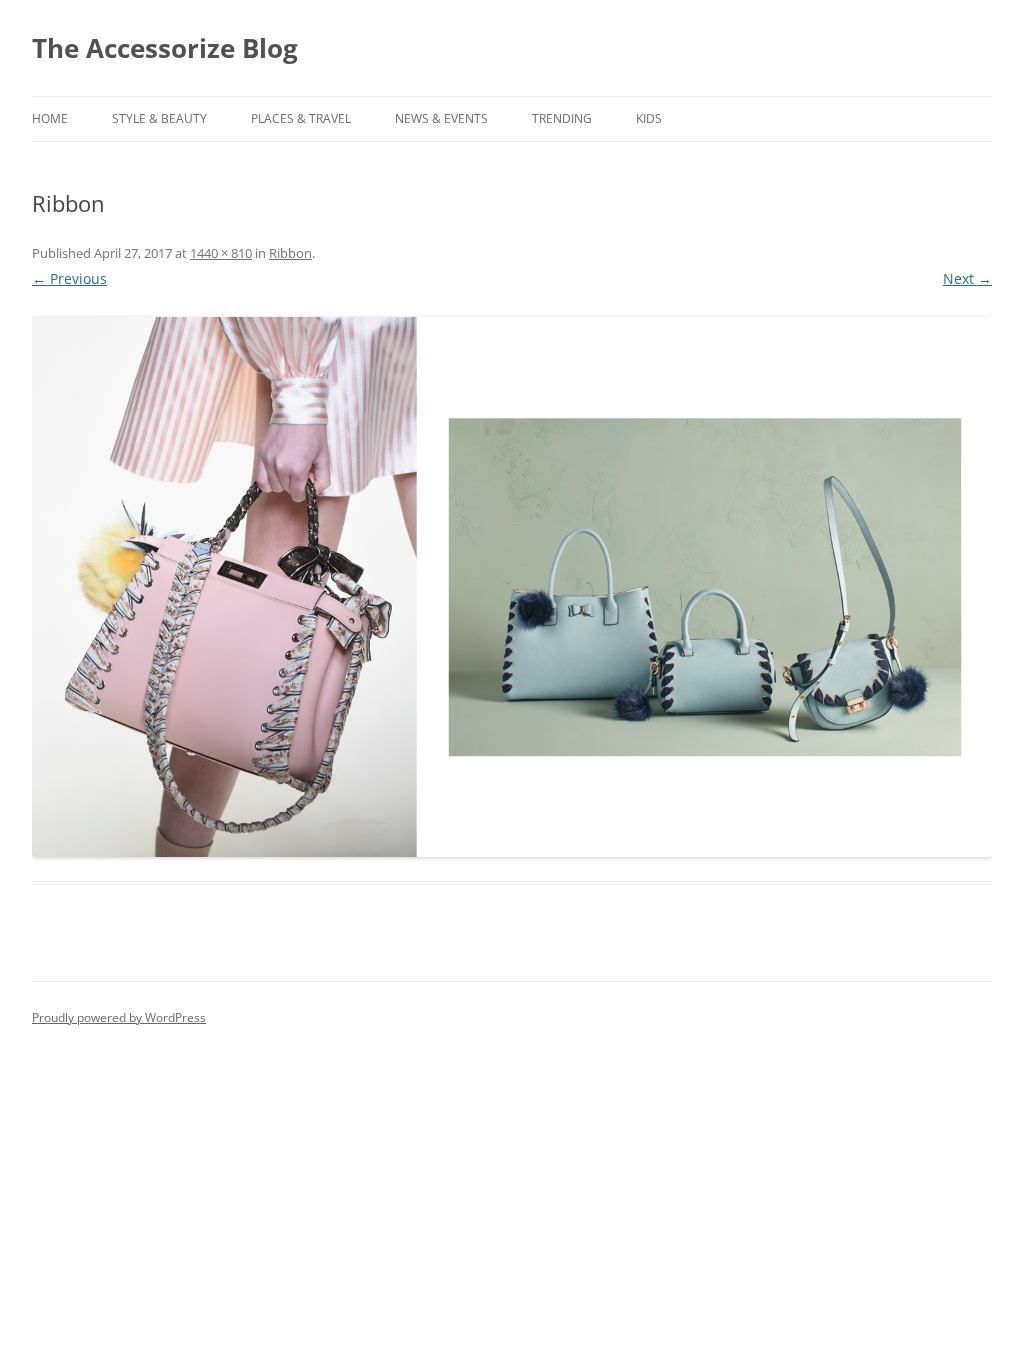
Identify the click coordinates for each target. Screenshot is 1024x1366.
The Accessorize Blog (165, 48)
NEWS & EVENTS (441, 118)
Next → (967, 278)
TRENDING (562, 118)
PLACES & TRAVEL (301, 118)
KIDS (649, 118)
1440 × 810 (221, 253)
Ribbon (290, 253)
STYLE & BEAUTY (159, 118)
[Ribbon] (512, 587)
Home (50, 118)
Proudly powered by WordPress (119, 1017)
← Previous (69, 278)
